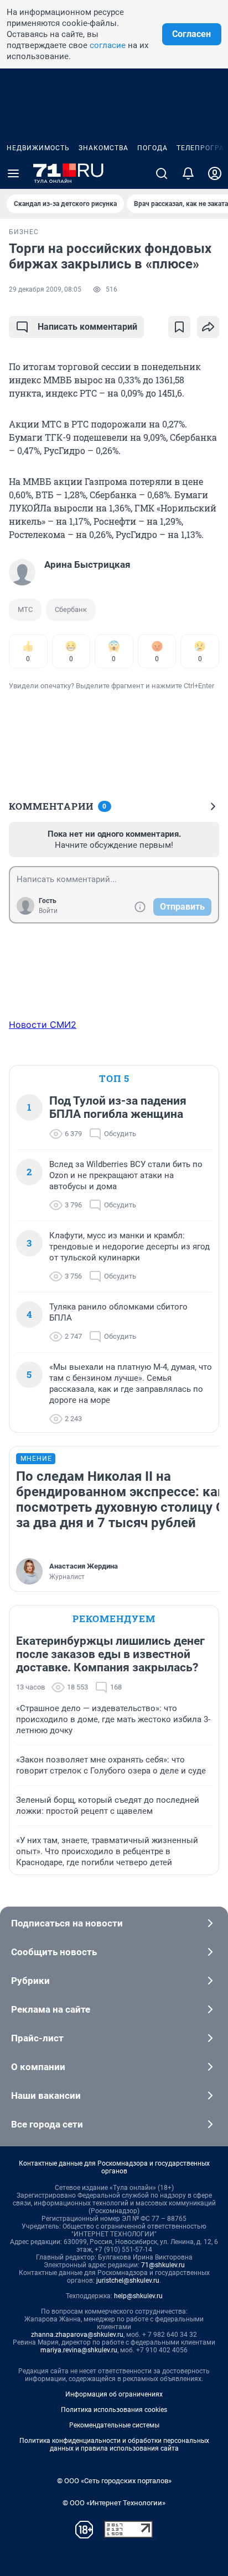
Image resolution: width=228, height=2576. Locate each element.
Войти (48, 911)
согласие (108, 45)
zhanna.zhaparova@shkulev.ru (77, 2335)
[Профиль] (215, 173)
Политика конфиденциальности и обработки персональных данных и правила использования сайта (114, 2445)
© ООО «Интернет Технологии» (114, 2503)
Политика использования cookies (114, 2410)
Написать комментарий (87, 327)
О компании (38, 2067)
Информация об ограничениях (114, 2394)
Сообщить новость (54, 1952)
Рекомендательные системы (114, 2425)
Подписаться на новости (67, 1923)
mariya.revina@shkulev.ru (79, 2350)
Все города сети (47, 2124)
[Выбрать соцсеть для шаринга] (208, 327)
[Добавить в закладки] (179, 327)
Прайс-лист (37, 2038)
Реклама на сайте (51, 2009)
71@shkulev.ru (163, 2265)
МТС (25, 609)
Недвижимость (38, 148)
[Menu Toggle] (13, 173)
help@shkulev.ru (138, 2296)
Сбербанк (71, 609)
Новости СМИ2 (43, 1025)
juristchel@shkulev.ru (128, 2281)
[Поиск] (162, 173)
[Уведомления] (188, 173)
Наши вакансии (46, 2095)
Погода (152, 148)
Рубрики (30, 1981)
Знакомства (103, 148)
